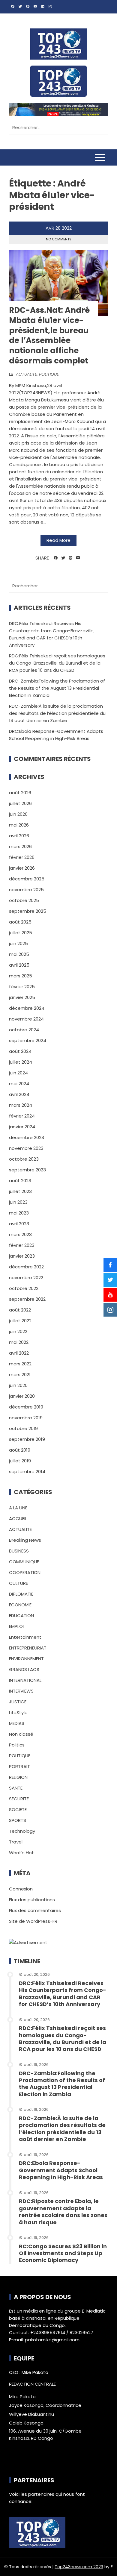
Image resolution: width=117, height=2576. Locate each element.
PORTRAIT (19, 1766)
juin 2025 (18, 943)
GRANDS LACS (24, 1669)
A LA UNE (18, 1508)
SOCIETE (18, 1809)
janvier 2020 (22, 1396)
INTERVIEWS (21, 1691)
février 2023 (22, 1245)
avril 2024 (19, 1094)
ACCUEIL (18, 1519)
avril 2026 (19, 836)
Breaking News (25, 1540)
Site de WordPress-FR (33, 1921)
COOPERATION (25, 1572)
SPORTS (18, 1820)
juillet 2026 (20, 803)
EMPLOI (16, 1626)
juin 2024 (18, 1073)
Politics (17, 1745)
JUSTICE (18, 1702)
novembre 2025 (26, 890)
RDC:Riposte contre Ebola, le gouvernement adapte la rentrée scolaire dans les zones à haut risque (63, 2212)
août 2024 (20, 1051)
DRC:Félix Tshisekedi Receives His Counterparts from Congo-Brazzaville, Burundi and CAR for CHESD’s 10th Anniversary (63, 1994)
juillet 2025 (21, 933)
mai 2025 (19, 954)
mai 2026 (19, 825)
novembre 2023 (26, 1148)
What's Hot (21, 1853)
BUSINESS (19, 1551)
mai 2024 (19, 1084)
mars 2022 (20, 1364)
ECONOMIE (20, 1605)
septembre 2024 (28, 1040)
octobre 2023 (24, 1159)
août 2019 (20, 1450)
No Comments (59, 239)
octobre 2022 (24, 1288)
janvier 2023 (22, 1256)
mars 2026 (20, 846)
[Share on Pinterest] (71, 558)
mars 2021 (20, 1375)
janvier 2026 (22, 868)
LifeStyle (18, 1712)
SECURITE (19, 1799)
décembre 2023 (27, 1137)
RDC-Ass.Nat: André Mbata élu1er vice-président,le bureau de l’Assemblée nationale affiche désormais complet (49, 335)
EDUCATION (21, 1616)
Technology (22, 1831)
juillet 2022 (20, 1321)
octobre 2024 (24, 1030)
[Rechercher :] (58, 127)
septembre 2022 (27, 1299)
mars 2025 (21, 976)
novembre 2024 (26, 1019)
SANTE (16, 1788)
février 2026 (22, 857)
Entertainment (25, 1637)
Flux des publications (32, 1900)
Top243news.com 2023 (79, 2567)
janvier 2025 (22, 997)
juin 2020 (18, 1385)
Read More (58, 540)
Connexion (21, 1889)
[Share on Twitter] (63, 558)
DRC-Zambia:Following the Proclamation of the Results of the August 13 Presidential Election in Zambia (57, 688)
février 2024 (22, 1116)
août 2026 (20, 793)
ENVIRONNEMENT (26, 1659)
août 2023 (20, 1181)
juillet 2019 (20, 1461)
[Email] (78, 558)
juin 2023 (18, 1202)
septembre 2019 (27, 1439)
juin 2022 (18, 1331)
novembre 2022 (26, 1278)
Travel (16, 1842)
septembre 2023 (27, 1170)
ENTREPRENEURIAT (28, 1648)
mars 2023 (20, 1234)
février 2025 (22, 987)
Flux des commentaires (35, 1910)
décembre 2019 (26, 1407)
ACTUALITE (26, 374)
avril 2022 (19, 1353)
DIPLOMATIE (21, 1594)
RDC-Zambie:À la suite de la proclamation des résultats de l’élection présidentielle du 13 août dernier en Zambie (57, 713)
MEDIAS (17, 1723)
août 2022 (20, 1310)
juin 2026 (18, 814)
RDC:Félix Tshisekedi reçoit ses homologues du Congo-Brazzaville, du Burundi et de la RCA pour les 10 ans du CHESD (57, 663)
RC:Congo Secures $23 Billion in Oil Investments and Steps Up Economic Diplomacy (63, 2253)
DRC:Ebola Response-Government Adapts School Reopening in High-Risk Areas (61, 2170)
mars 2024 (21, 1105)
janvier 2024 (22, 1127)
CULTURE (18, 1583)
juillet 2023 (20, 1191)
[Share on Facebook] (56, 558)
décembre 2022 (26, 1267)
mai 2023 (19, 1213)
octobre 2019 (23, 1428)
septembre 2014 (27, 1472)
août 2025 (20, 922)
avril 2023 (19, 1224)
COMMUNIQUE (24, 1562)
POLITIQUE (49, 374)
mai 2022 (19, 1342)
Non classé (21, 1734)
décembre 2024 (27, 1008)
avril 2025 (19, 965)
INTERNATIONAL (25, 1680)
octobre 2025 (24, 900)
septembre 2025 (28, 911)
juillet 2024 (21, 1062)
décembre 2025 (27, 879)
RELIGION (18, 1777)
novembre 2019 (26, 1418)
